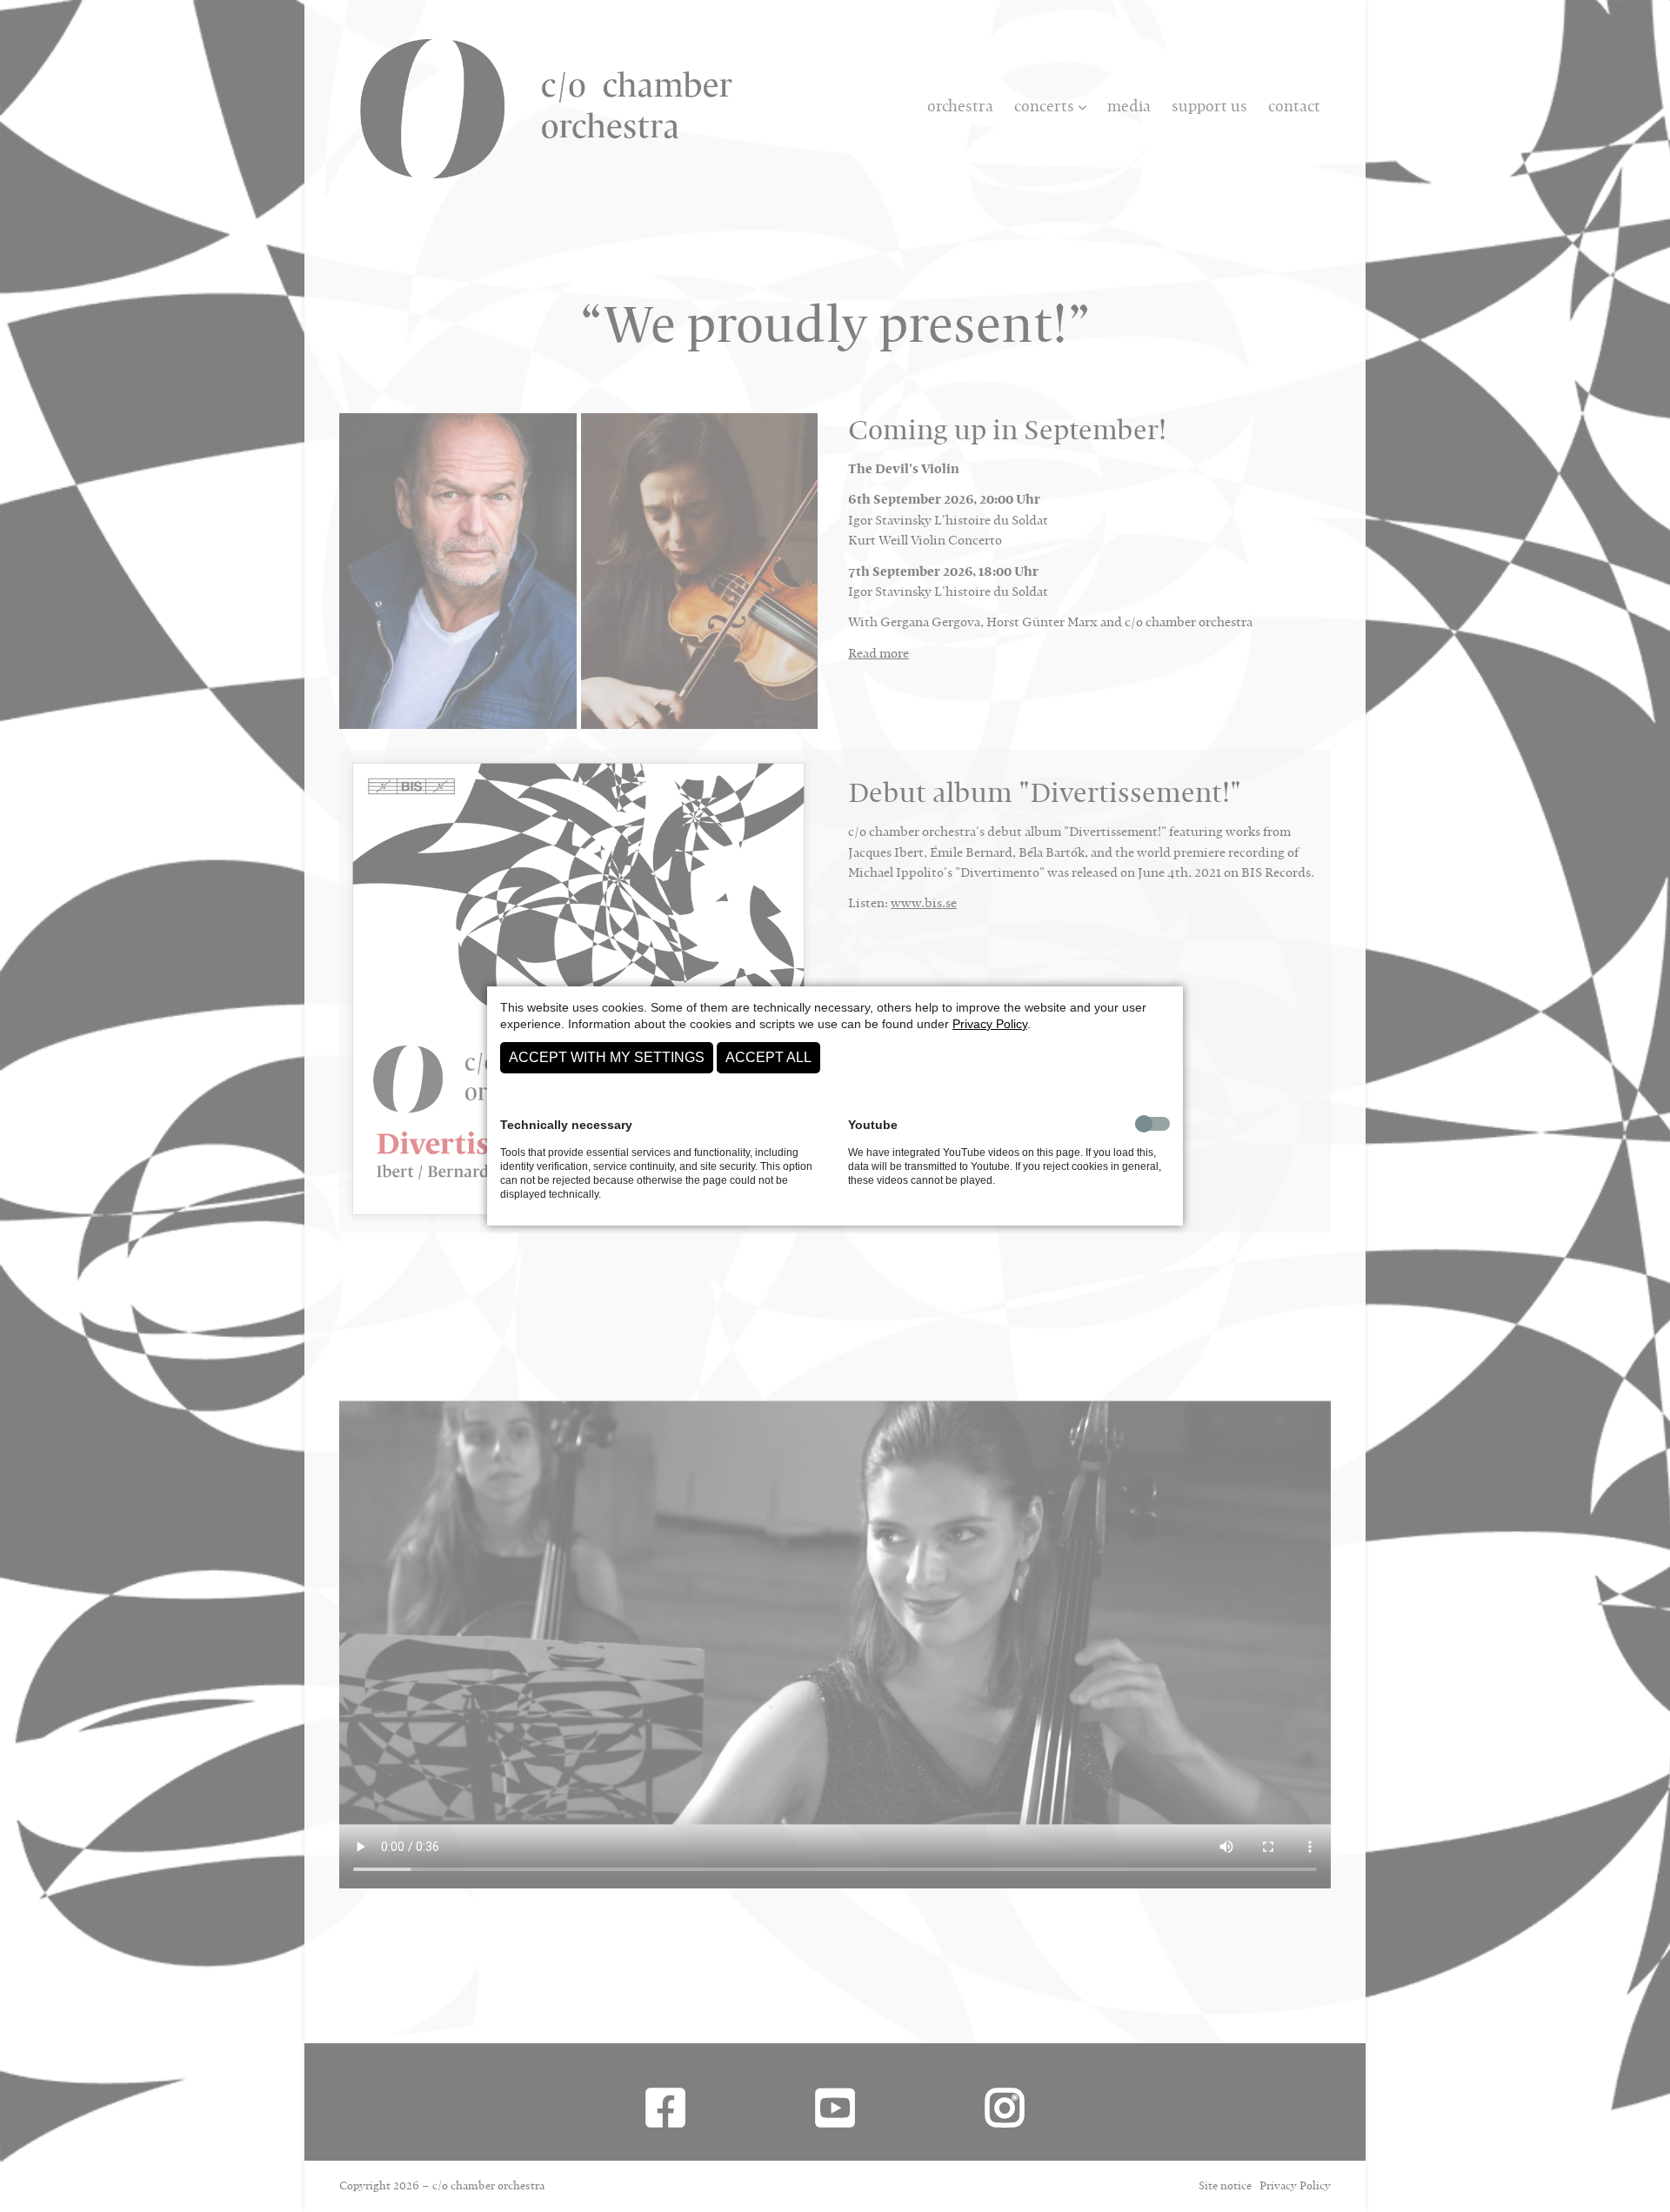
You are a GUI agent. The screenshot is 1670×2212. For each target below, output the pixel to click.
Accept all (768, 1057)
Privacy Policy (990, 1024)
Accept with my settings (607, 1057)
